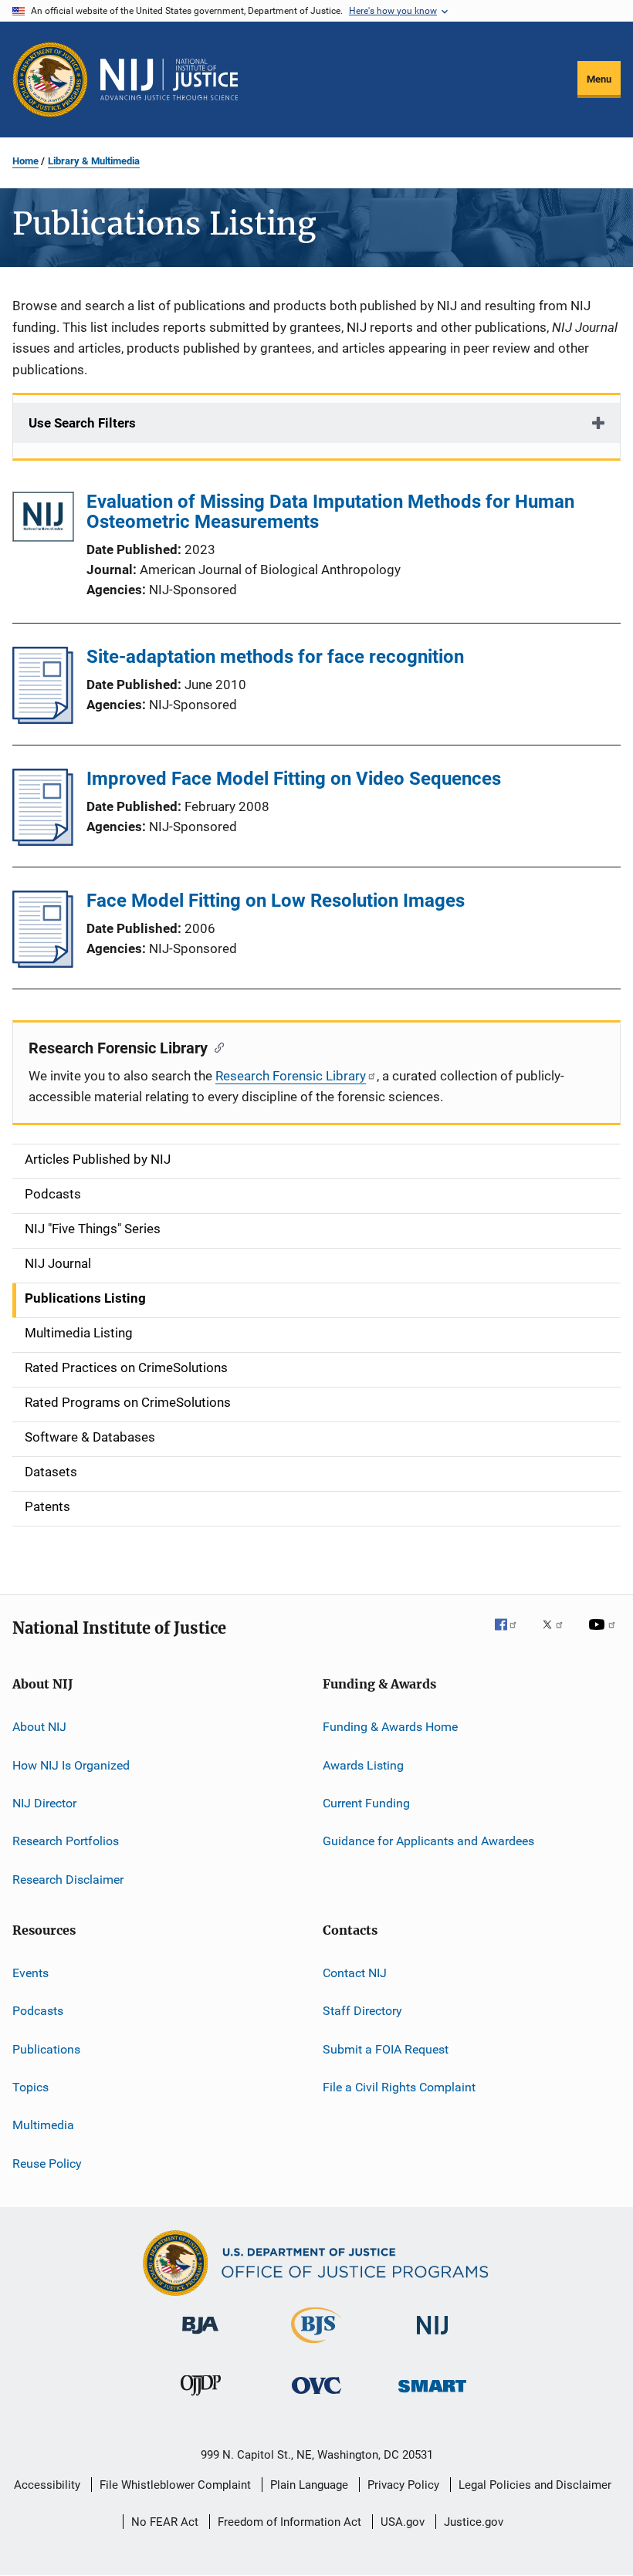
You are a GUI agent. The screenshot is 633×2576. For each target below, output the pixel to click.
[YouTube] (604, 1635)
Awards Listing (363, 1765)
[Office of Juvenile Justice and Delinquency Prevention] (201, 2399)
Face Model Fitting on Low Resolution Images (276, 901)
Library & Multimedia (94, 161)
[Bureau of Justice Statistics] (316, 2346)
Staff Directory (362, 2011)
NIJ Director (44, 1803)
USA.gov (403, 2522)
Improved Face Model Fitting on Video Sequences (294, 779)
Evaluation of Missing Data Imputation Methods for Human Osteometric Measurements (330, 512)
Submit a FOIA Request (386, 2049)
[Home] (169, 79)
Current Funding (366, 1803)
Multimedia (43, 2125)
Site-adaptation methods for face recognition (275, 657)
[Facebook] (512, 1635)
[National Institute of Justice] (432, 2337)
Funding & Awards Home (390, 1727)
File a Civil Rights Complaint (399, 2087)
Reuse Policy (47, 2164)
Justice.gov (474, 2522)
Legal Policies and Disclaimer (535, 2485)
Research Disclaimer (68, 1879)
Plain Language (309, 2485)
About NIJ (39, 1727)
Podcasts (38, 2011)
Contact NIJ (355, 1973)
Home (25, 161)
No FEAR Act (165, 2522)
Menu (599, 79)
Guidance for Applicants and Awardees (428, 1841)
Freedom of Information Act (289, 2522)
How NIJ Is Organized (71, 1765)
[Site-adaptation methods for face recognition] (43, 719)
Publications (46, 2049)
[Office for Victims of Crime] (316, 2397)
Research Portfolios (66, 1841)
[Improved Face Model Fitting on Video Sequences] (43, 841)
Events (30, 1973)
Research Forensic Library (291, 1076)
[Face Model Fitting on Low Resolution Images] (43, 963)
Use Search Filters (82, 423)
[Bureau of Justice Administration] (200, 2337)
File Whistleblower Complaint (175, 2485)
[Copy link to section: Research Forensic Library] (216, 1046)
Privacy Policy (403, 2485)
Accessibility (47, 2485)
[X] (558, 1635)
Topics (30, 2087)
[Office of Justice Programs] (50, 79)
